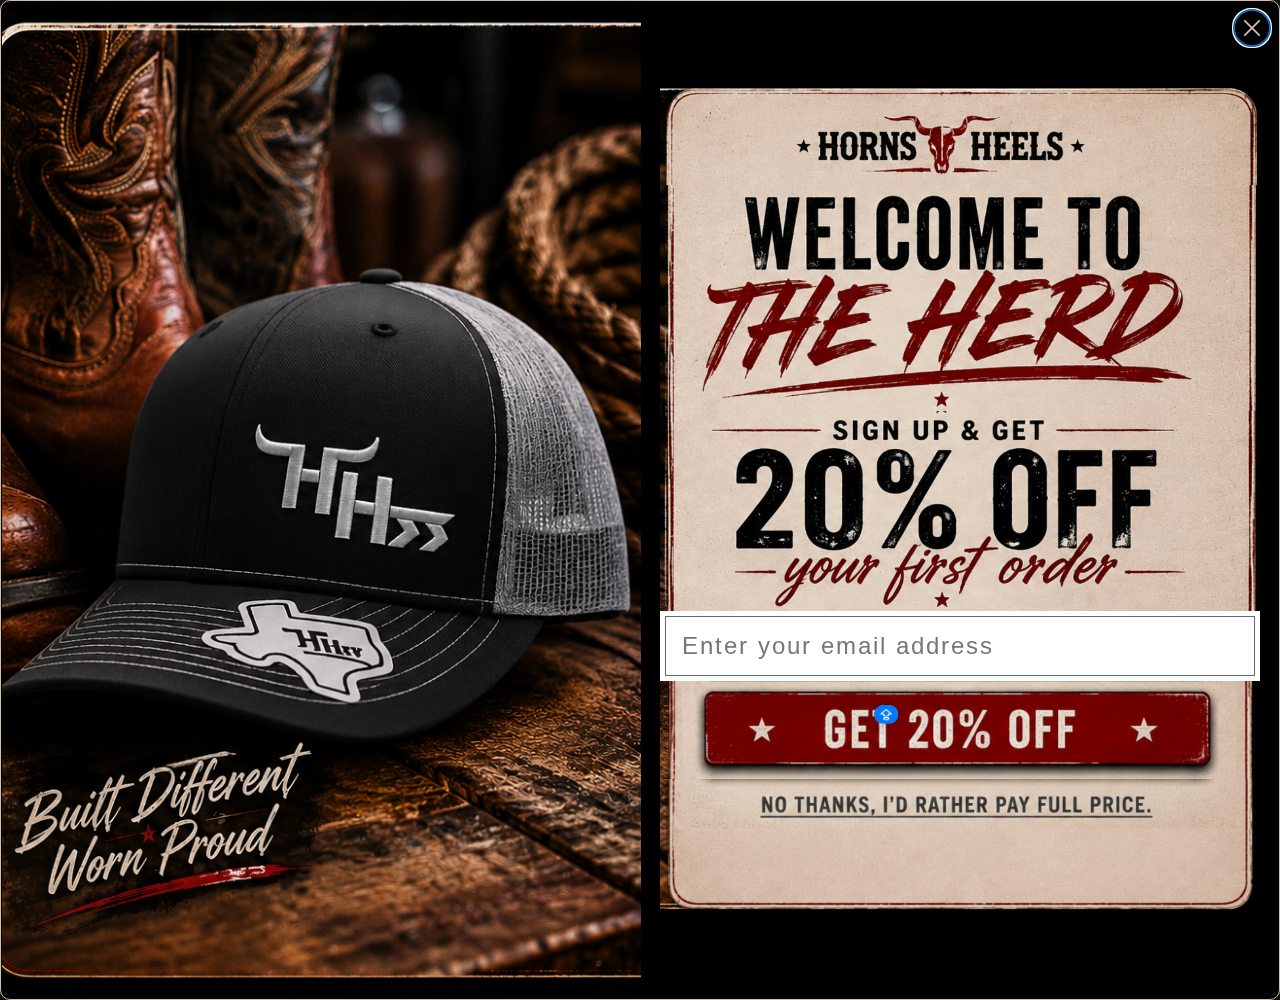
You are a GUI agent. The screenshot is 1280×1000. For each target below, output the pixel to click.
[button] (960, 730)
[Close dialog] (1252, 28)
